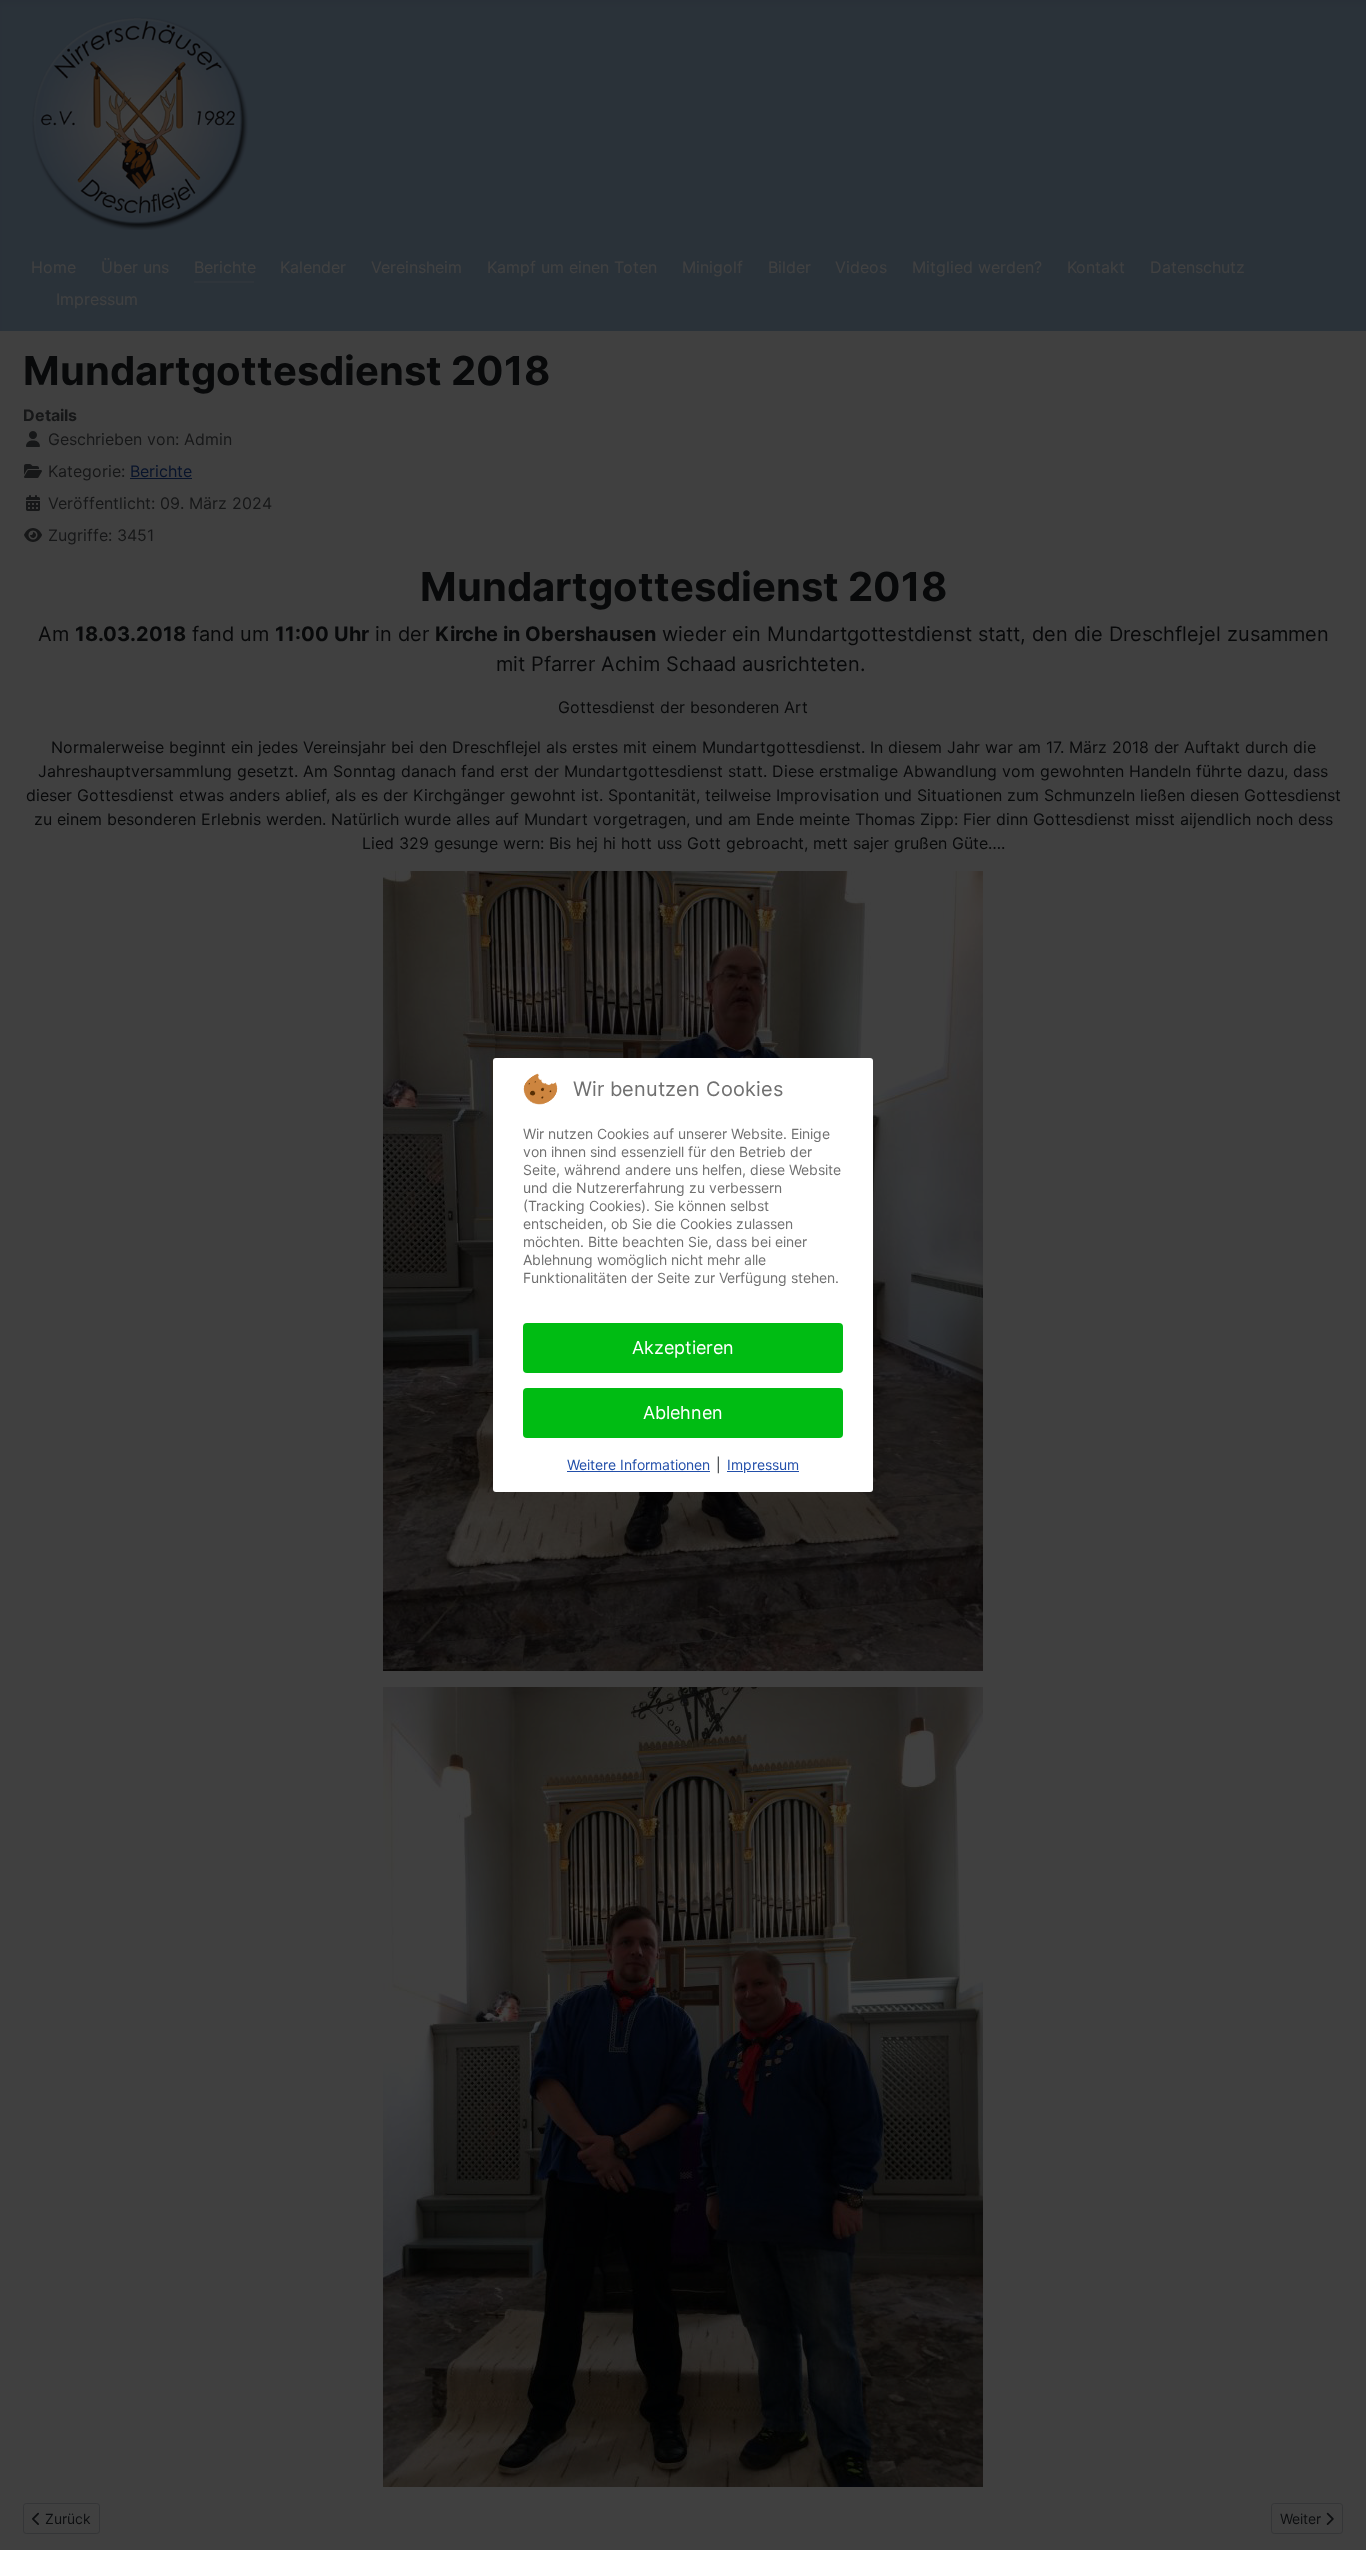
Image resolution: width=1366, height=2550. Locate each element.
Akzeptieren (683, 1347)
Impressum (763, 1464)
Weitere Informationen (638, 1464)
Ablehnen (683, 1412)
